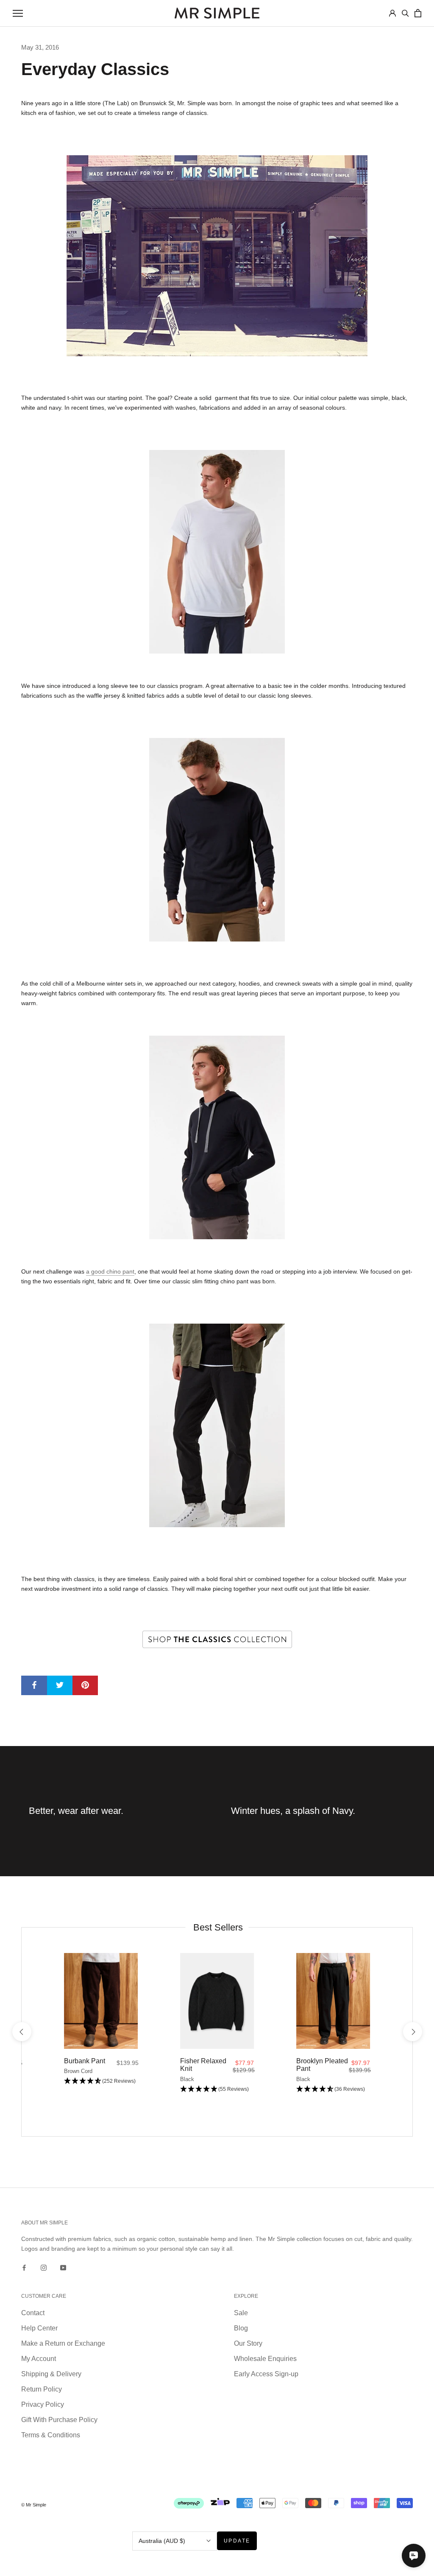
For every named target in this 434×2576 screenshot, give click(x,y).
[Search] (405, 13)
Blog (241, 2328)
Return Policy (42, 2389)
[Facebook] (24, 2267)
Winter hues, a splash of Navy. (293, 1811)
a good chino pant (110, 1271)
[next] (412, 2032)
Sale (241, 2313)
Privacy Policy (43, 2404)
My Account (39, 2359)
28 (303, 2047)
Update (237, 2541)
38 (353, 2047)
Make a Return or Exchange (63, 2343)
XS (70, 2047)
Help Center (39, 2328)
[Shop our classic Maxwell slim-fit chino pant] (217, 1425)
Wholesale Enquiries (265, 2359)
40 (364, 2047)
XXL (118, 2047)
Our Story (248, 2343)
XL (108, 2047)
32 (323, 2047)
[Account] (392, 13)
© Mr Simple (34, 2505)
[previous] (21, 2032)
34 (333, 2047)
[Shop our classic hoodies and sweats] (217, 1137)
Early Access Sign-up (266, 2374)
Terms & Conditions (51, 2435)
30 (313, 2047)
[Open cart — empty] (418, 13)
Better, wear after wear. (76, 1811)
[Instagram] (44, 2267)
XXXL (130, 2047)
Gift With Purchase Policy (59, 2420)
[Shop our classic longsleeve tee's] (217, 840)
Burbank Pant (85, 2061)
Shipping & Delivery (51, 2374)
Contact (33, 2313)
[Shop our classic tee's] (217, 552)
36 (343, 2047)
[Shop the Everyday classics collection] (217, 1639)
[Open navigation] (18, 13)
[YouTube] (63, 2267)
